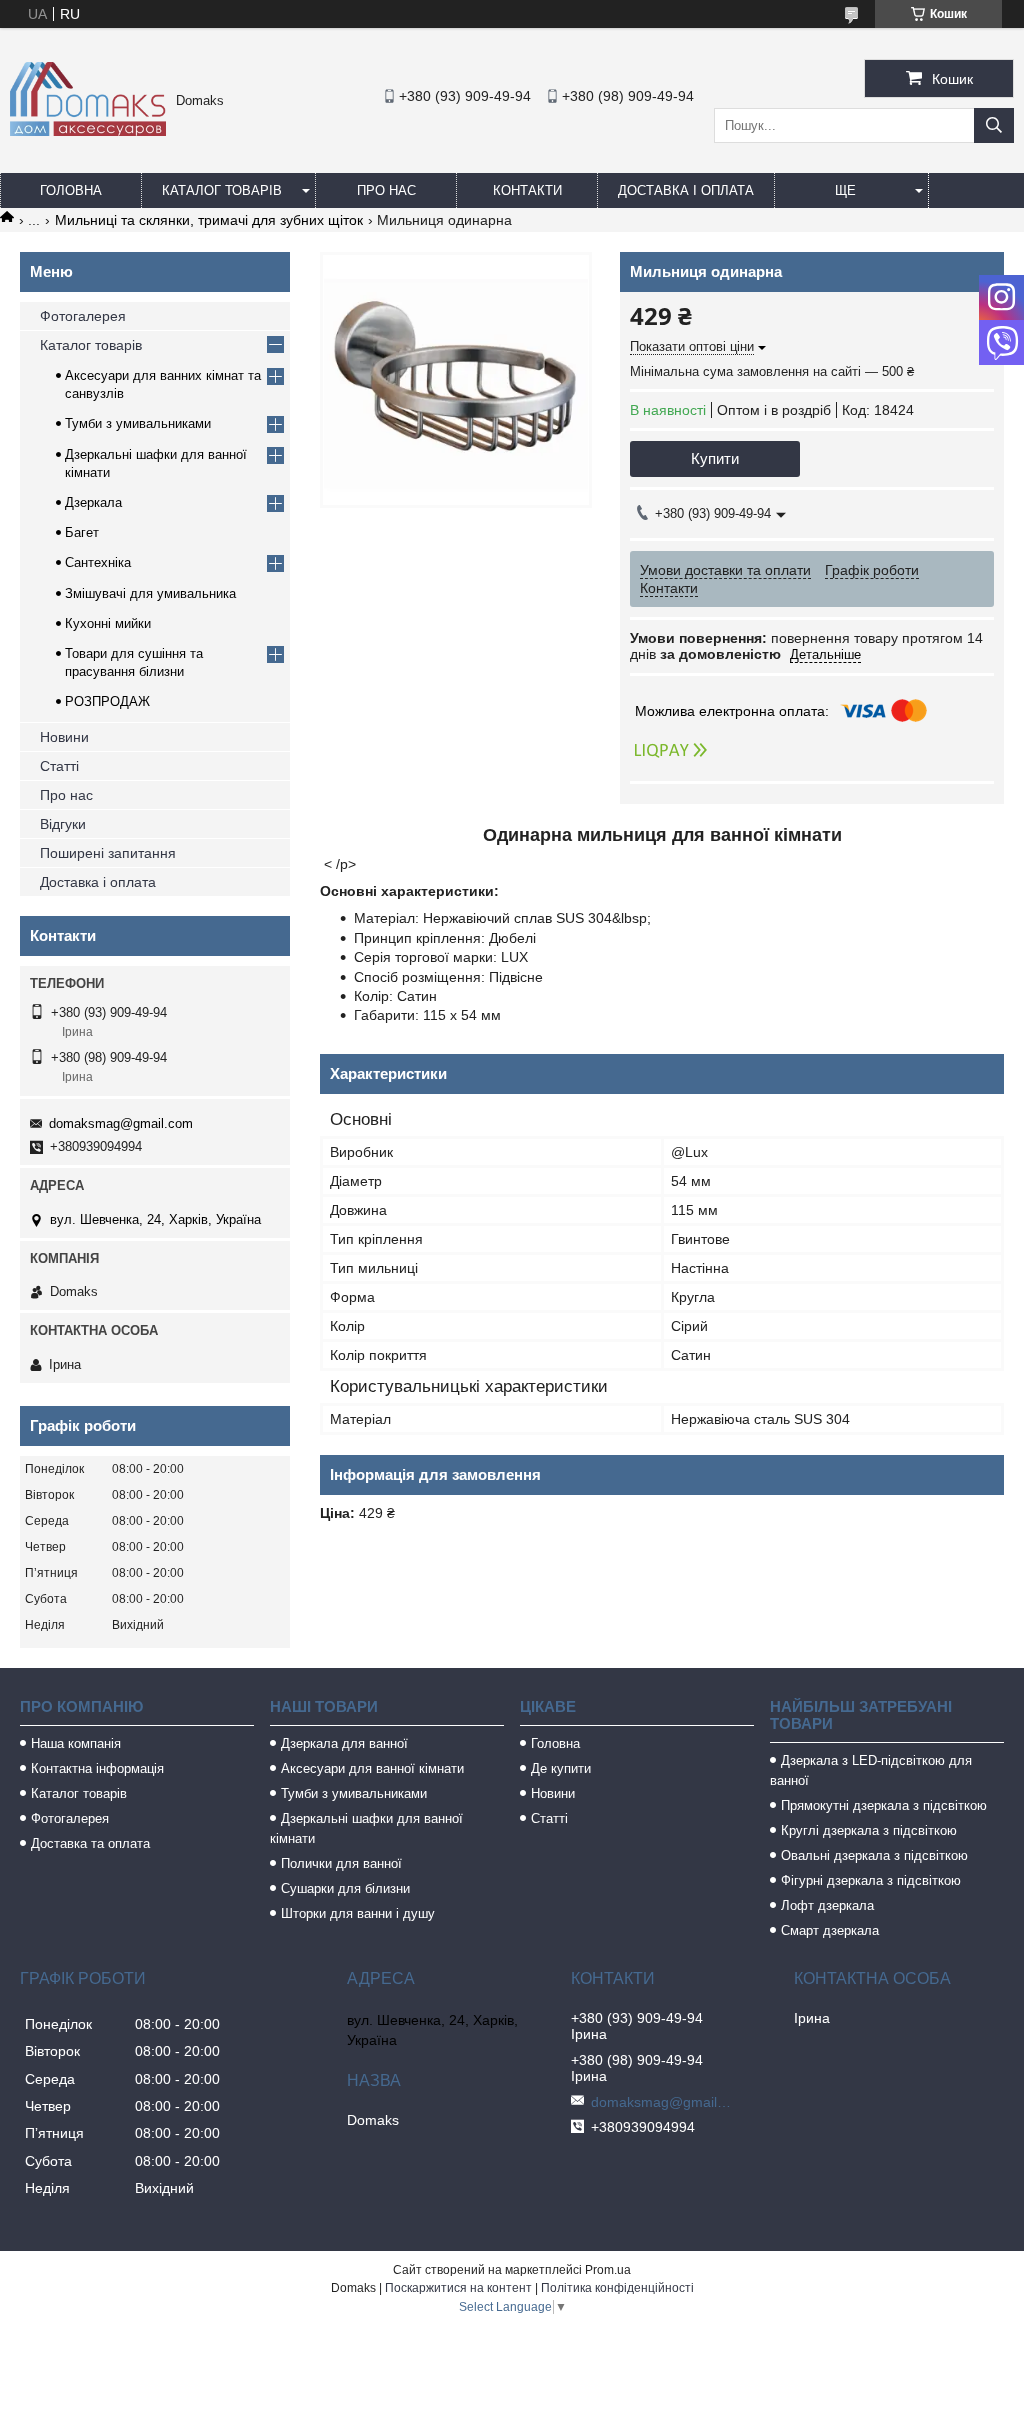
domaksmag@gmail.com (121, 1123)
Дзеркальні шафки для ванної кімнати (366, 1828)
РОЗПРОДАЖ (107, 701)
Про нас (386, 190)
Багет (82, 532)
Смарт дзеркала (830, 1930)
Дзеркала (93, 502)
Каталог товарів (222, 190)
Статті (59, 766)
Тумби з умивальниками (138, 423)
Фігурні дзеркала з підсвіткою (871, 1880)
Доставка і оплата (686, 190)
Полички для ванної (341, 1863)
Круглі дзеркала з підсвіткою (869, 1830)
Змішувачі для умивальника (150, 593)
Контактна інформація (97, 1768)
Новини (64, 737)
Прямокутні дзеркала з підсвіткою (884, 1805)
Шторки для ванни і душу (358, 1913)
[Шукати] (994, 125)
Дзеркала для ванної (344, 1743)
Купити (715, 458)
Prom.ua (608, 2270)
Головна (71, 190)
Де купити (561, 1768)
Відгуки (63, 824)
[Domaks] (88, 131)
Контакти (527, 190)
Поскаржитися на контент (458, 2288)
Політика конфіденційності (617, 2288)
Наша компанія (76, 1743)
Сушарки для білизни (345, 1888)
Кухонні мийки (108, 623)
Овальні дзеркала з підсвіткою (874, 1855)
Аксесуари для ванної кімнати (372, 1768)
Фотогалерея (83, 316)
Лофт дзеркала (827, 1905)
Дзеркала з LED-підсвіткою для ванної (871, 1770)
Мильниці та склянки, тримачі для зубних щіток (209, 220)
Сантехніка (98, 562)
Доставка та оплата (90, 1843)
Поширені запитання (108, 853)
